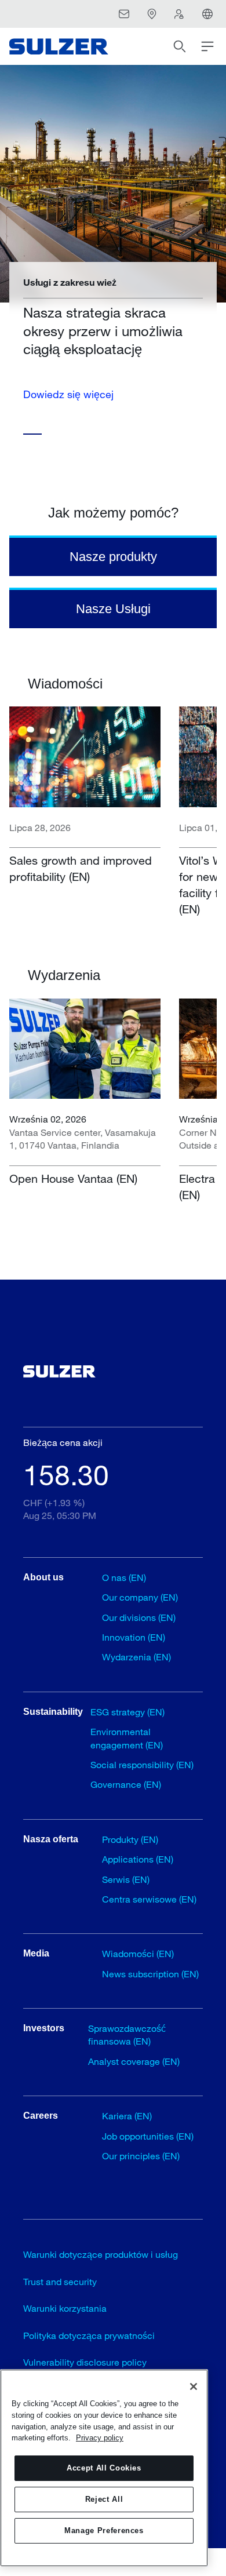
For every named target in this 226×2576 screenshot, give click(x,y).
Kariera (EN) (127, 2116)
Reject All (104, 2499)
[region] (104, 2468)
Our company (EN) (140, 1597)
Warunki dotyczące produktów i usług (101, 2254)
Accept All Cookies (104, 2468)
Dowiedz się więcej (68, 394)
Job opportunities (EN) (148, 2136)
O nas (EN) (124, 1577)
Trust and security (60, 2281)
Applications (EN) (138, 1859)
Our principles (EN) (141, 2156)
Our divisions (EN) (139, 1617)
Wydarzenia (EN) (136, 1657)
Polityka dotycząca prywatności (89, 2335)
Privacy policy (100, 2438)
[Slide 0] (32, 434)
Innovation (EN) (134, 1637)
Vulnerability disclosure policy (85, 2362)
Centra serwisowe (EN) (149, 1899)
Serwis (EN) (126, 1879)
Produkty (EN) (130, 1839)
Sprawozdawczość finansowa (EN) (127, 2034)
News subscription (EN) (150, 1974)
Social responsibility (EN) (142, 1764)
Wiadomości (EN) (138, 1953)
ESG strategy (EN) (127, 1712)
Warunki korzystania (65, 2308)
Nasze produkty (113, 557)
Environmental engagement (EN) (127, 1738)
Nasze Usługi (113, 609)
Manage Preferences (104, 2531)
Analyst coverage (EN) (134, 2061)
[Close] (194, 2386)
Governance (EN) (126, 1784)
